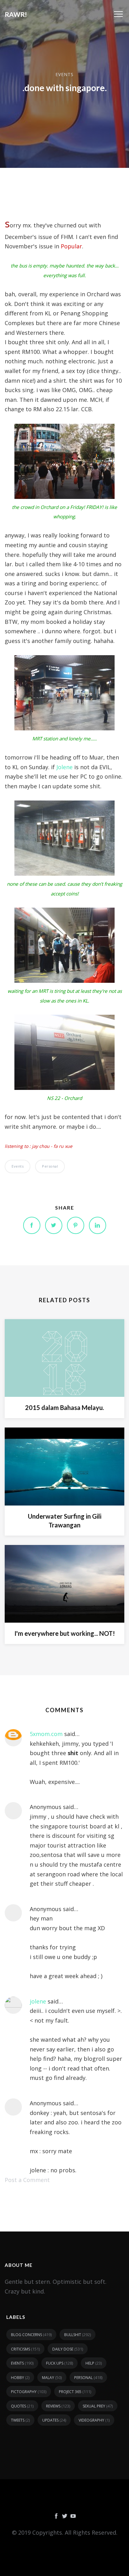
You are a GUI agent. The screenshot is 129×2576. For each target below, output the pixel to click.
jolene (38, 2001)
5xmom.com (46, 1734)
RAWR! (16, 14)
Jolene (64, 767)
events (64, 74)
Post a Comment (27, 2180)
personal (50, 1166)
